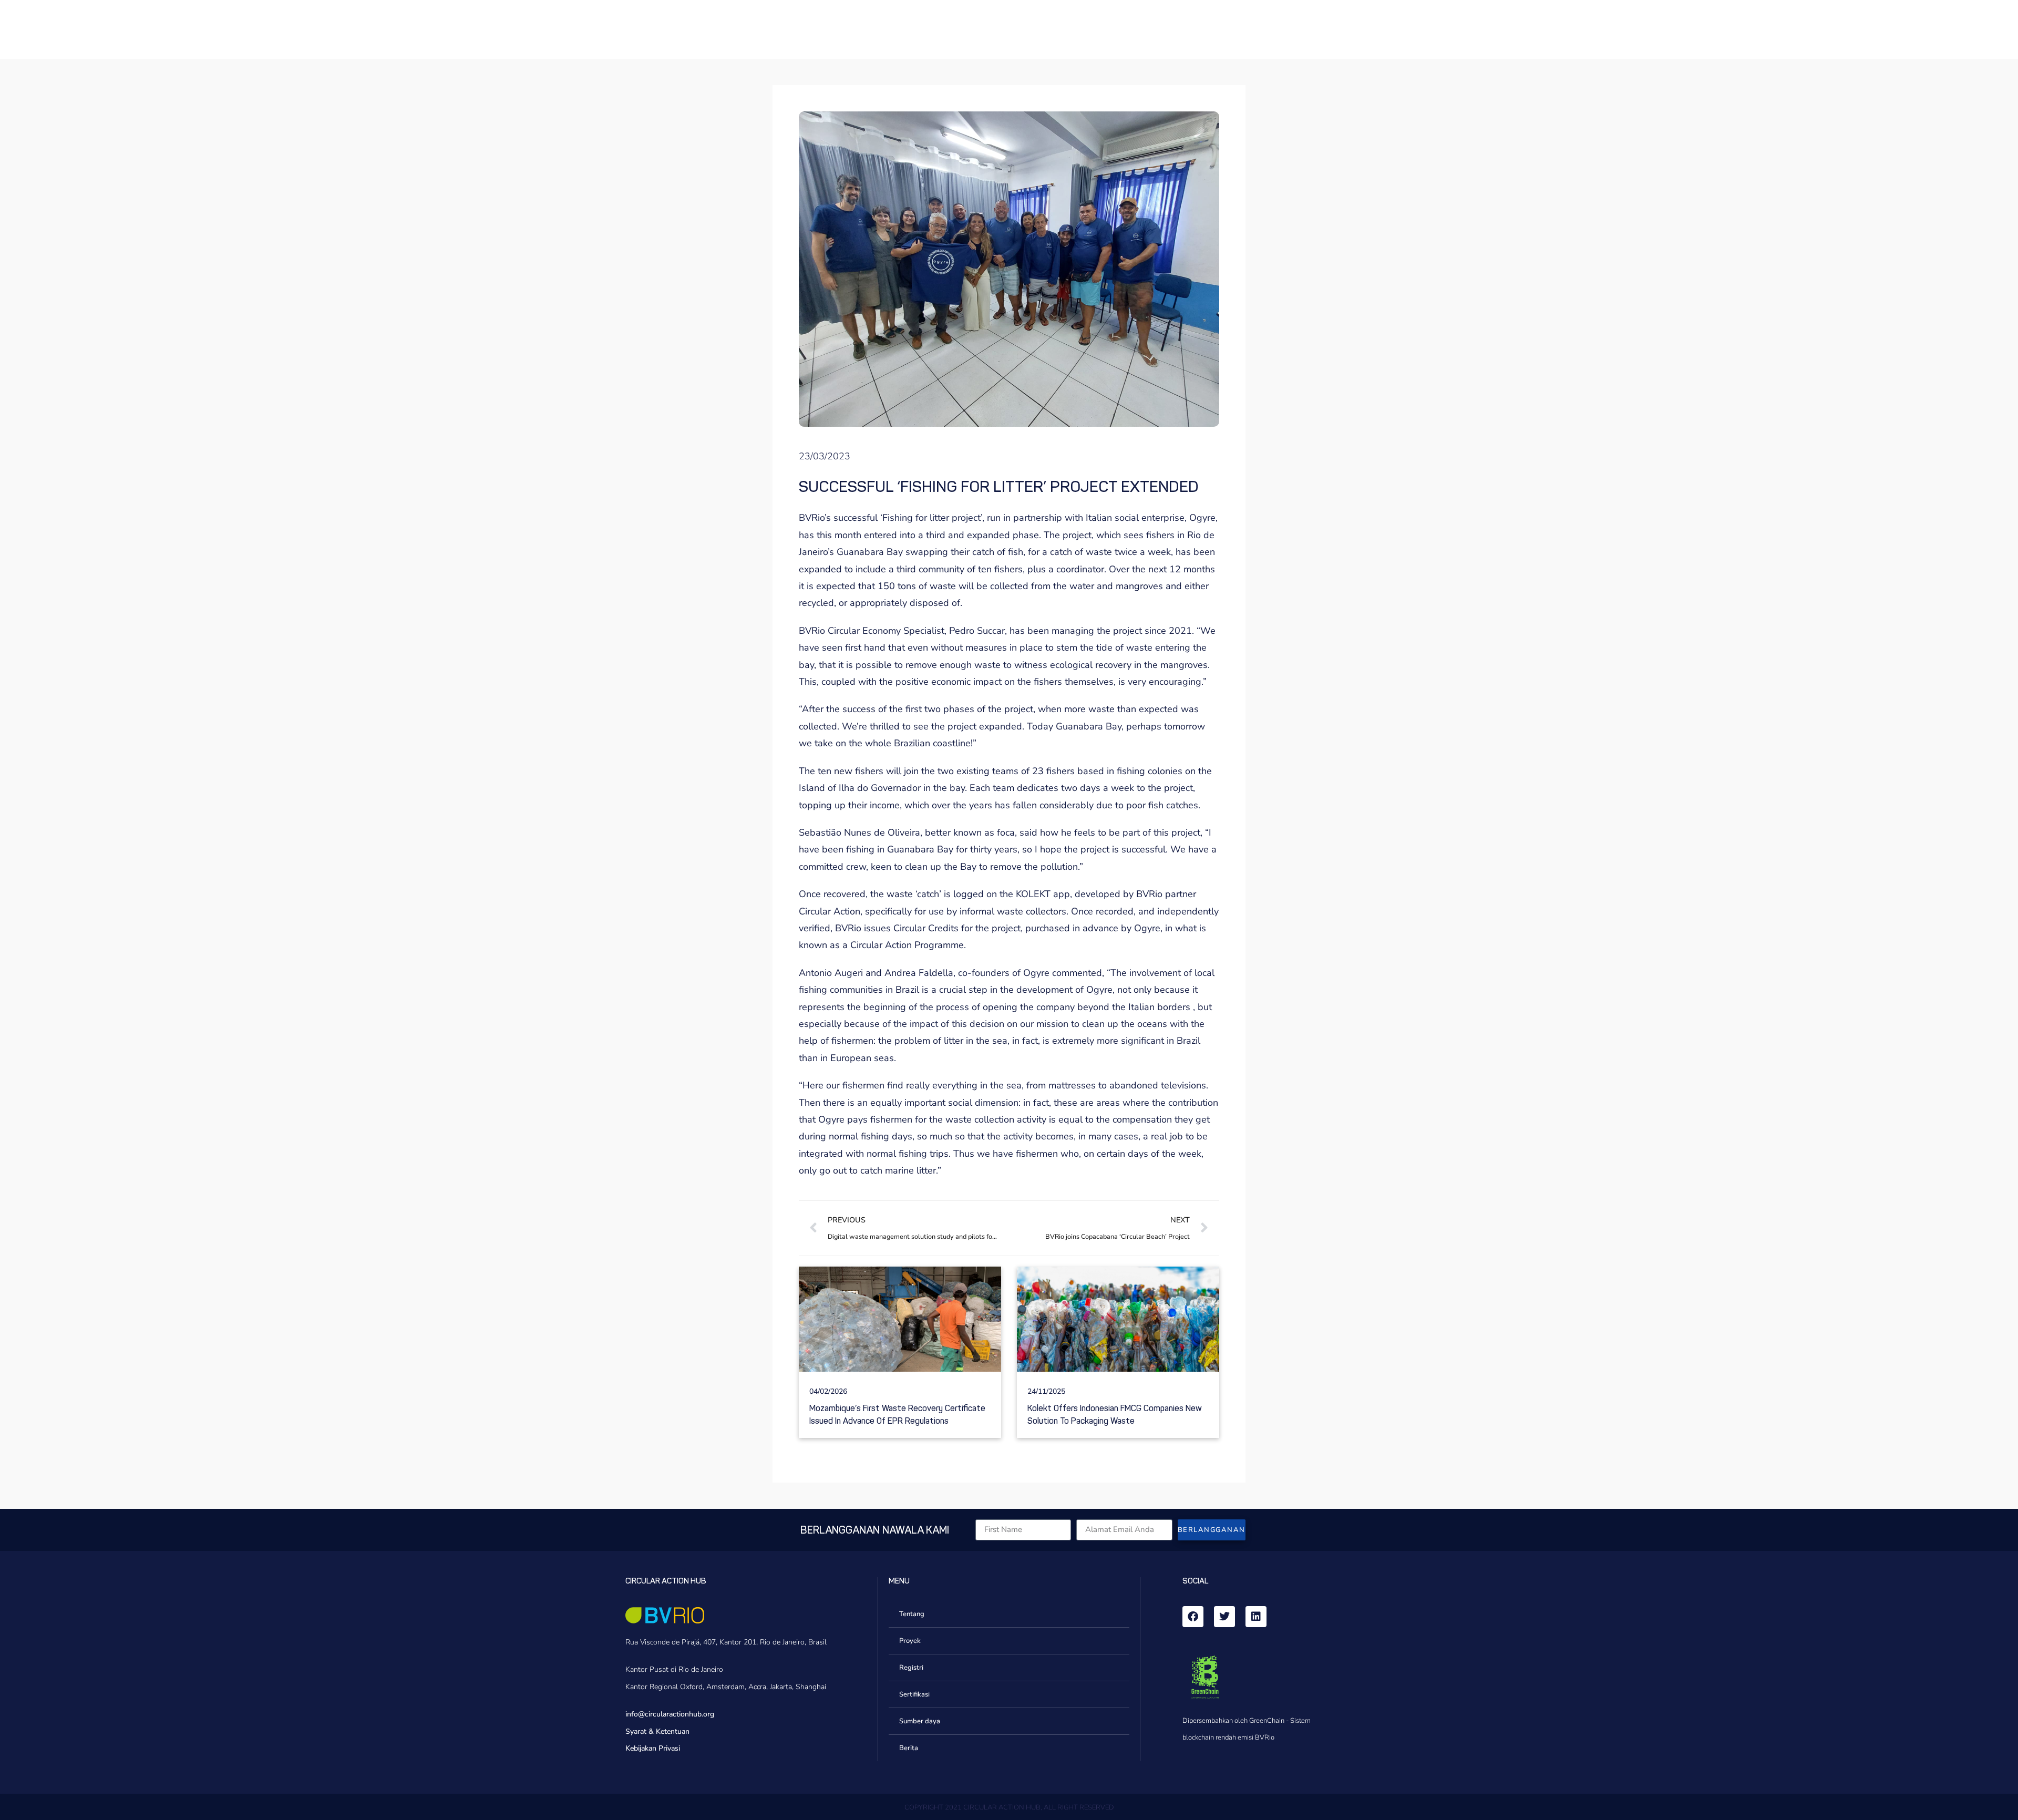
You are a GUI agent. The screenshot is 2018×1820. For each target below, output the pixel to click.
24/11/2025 (1046, 1391)
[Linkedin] (1256, 1617)
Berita (909, 1748)
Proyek (910, 1641)
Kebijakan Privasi (653, 1748)
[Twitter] (1224, 1617)
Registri (911, 1668)
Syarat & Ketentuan (657, 1731)
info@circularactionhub (663, 1714)
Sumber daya (920, 1721)
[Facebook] (1193, 1617)
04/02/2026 (828, 1391)
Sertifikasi (914, 1694)
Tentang (912, 1614)
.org (708, 1714)
